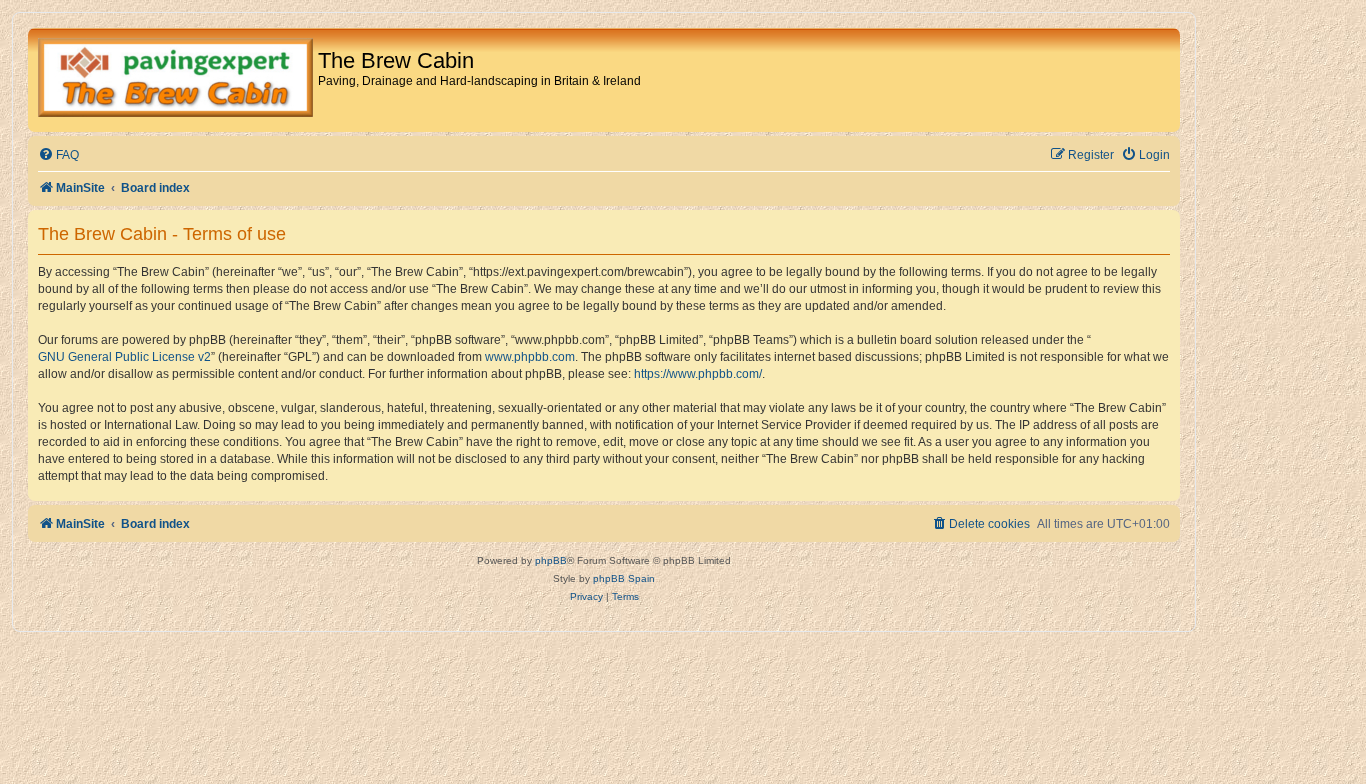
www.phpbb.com (530, 357)
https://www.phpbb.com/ (698, 374)
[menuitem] (58, 155)
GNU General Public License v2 (124, 357)
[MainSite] (175, 80)
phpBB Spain (624, 578)
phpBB (551, 560)
